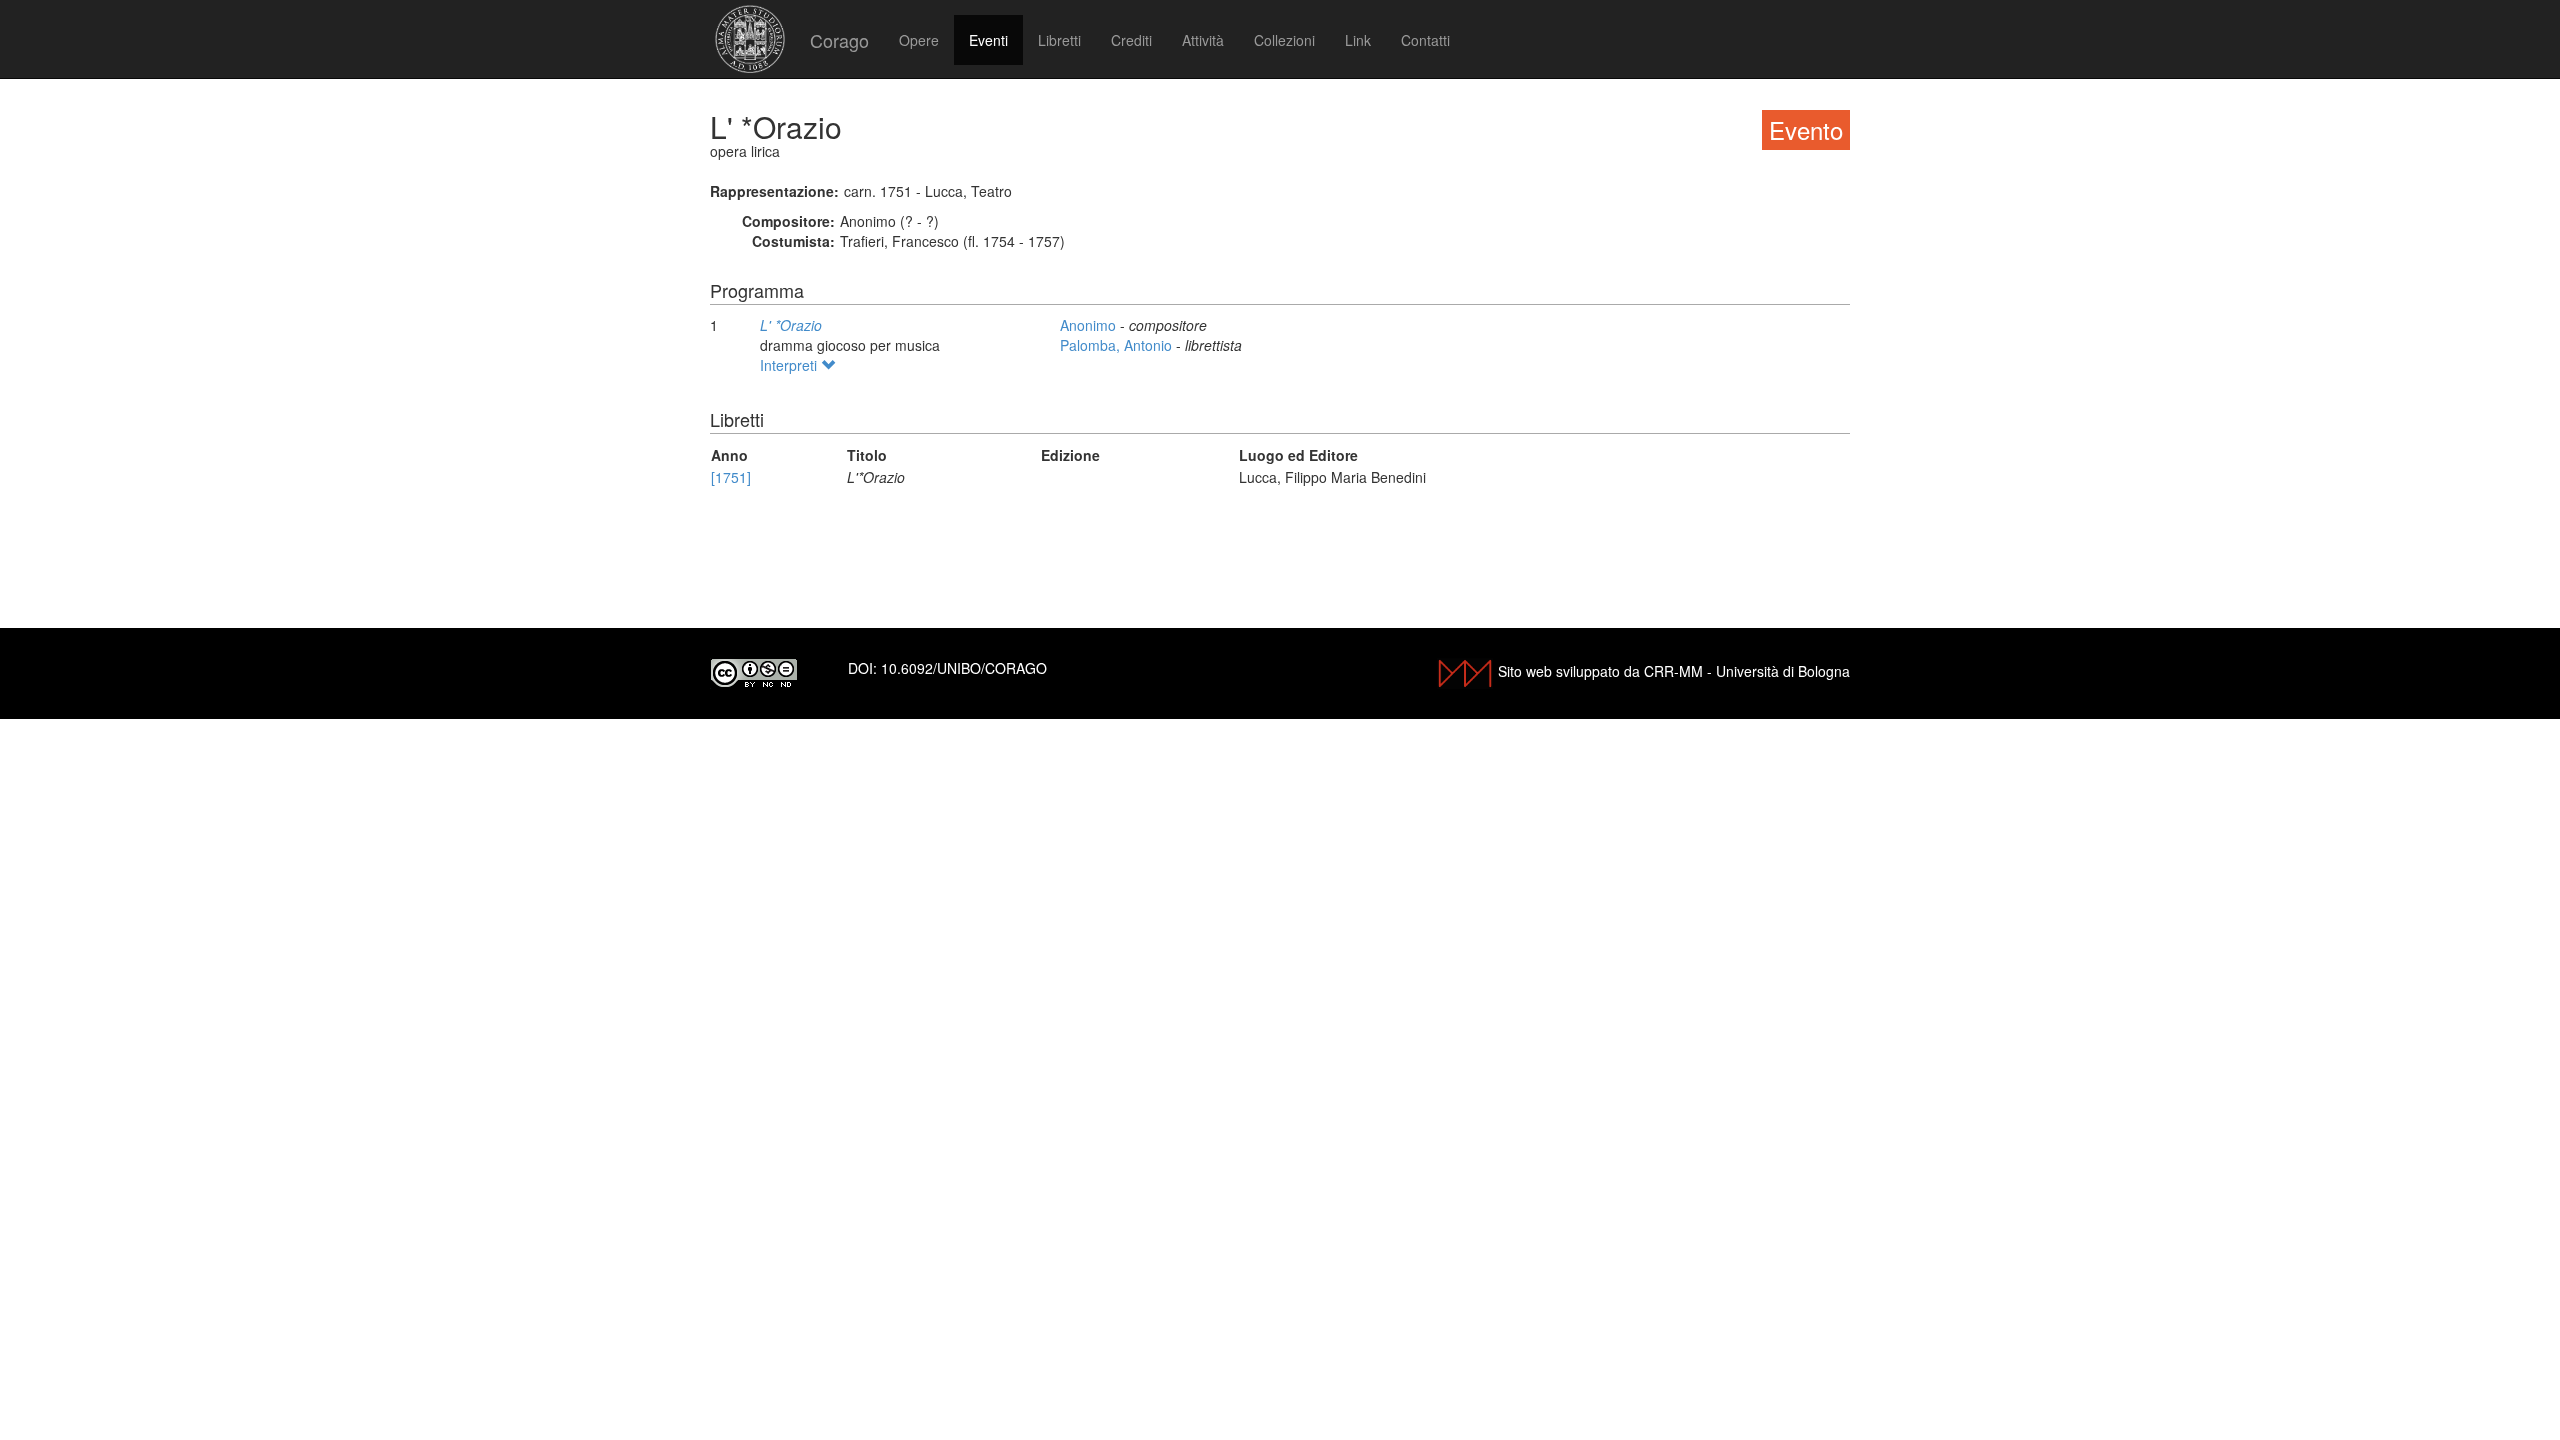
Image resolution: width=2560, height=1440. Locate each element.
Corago (839, 40)
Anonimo (1090, 325)
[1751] (731, 477)
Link (1358, 40)
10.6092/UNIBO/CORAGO (964, 668)
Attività (1203, 40)
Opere (919, 40)
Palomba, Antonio (1118, 345)
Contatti (1425, 40)
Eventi (988, 40)
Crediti (1131, 40)
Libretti (1059, 40)
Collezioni (1284, 40)
